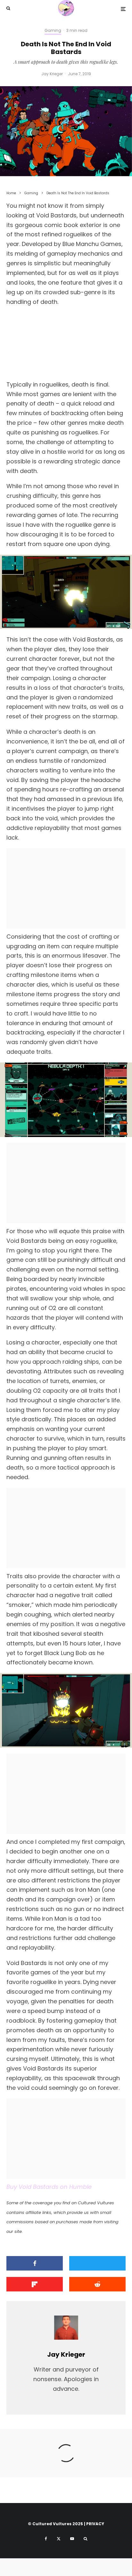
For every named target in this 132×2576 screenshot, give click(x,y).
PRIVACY (95, 2524)
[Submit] (97, 2284)
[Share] (35, 2263)
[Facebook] (46, 2539)
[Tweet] (97, 2263)
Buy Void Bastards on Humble (49, 2187)
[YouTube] (72, 2539)
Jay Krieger (52, 74)
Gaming (53, 30)
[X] (59, 2539)
